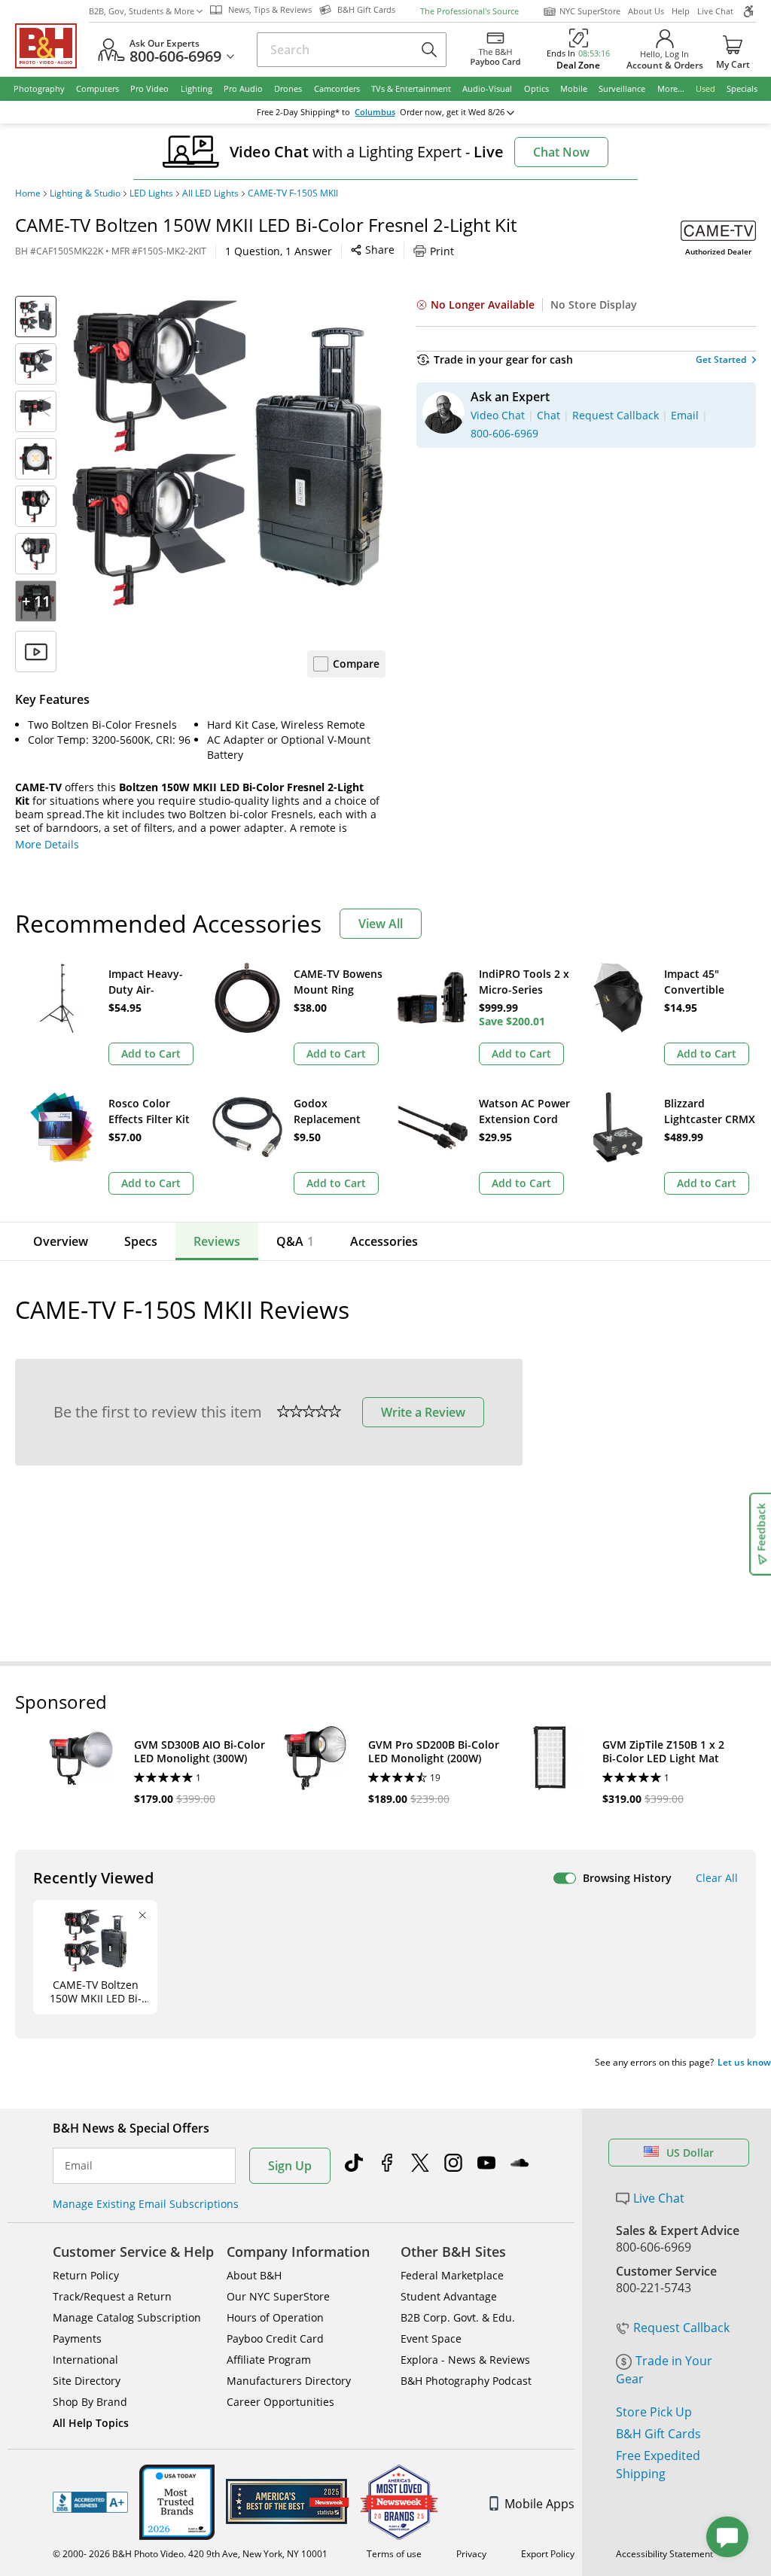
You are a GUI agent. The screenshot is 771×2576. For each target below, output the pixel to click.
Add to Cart (151, 1054)
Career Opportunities (280, 2402)
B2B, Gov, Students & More (142, 11)
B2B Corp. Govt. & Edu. (458, 2317)
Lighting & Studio (85, 193)
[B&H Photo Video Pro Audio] (52, 46)
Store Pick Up (654, 2412)
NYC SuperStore (590, 11)
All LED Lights (210, 193)
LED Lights (151, 193)
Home (28, 193)
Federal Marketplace (452, 2275)
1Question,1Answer (279, 251)
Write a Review (423, 1412)
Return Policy (86, 2275)
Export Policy (548, 2554)
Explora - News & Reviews (465, 2360)
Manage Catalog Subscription (127, 2317)
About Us (646, 11)
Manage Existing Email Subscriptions (146, 2204)
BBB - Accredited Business (90, 2502)
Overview (61, 1241)
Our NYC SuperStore (278, 2296)
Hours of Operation (275, 2317)
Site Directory (87, 2381)
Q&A (295, 1241)
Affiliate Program (269, 2360)
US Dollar (690, 2153)
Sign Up (290, 2166)
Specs (141, 1241)
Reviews (217, 1241)
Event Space (431, 2338)
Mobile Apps (539, 2504)
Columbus (375, 112)
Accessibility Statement (664, 2554)
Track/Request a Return (112, 2296)
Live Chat (715, 11)
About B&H (254, 2275)
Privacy (471, 2554)
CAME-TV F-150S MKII (293, 193)
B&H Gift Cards (658, 2434)
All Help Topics (91, 2423)
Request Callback (681, 2328)
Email (79, 2166)
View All (381, 924)
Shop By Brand (90, 2402)
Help (681, 11)
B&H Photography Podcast (466, 2381)
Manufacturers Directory (289, 2381)
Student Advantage (449, 2296)
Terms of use (394, 2554)
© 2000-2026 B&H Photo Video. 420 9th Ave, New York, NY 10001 (190, 2554)
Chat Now (561, 152)
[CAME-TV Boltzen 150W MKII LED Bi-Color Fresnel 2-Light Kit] (229, 453)
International (85, 2360)
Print (442, 251)
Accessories (384, 1241)
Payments (77, 2338)
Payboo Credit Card (275, 2338)
